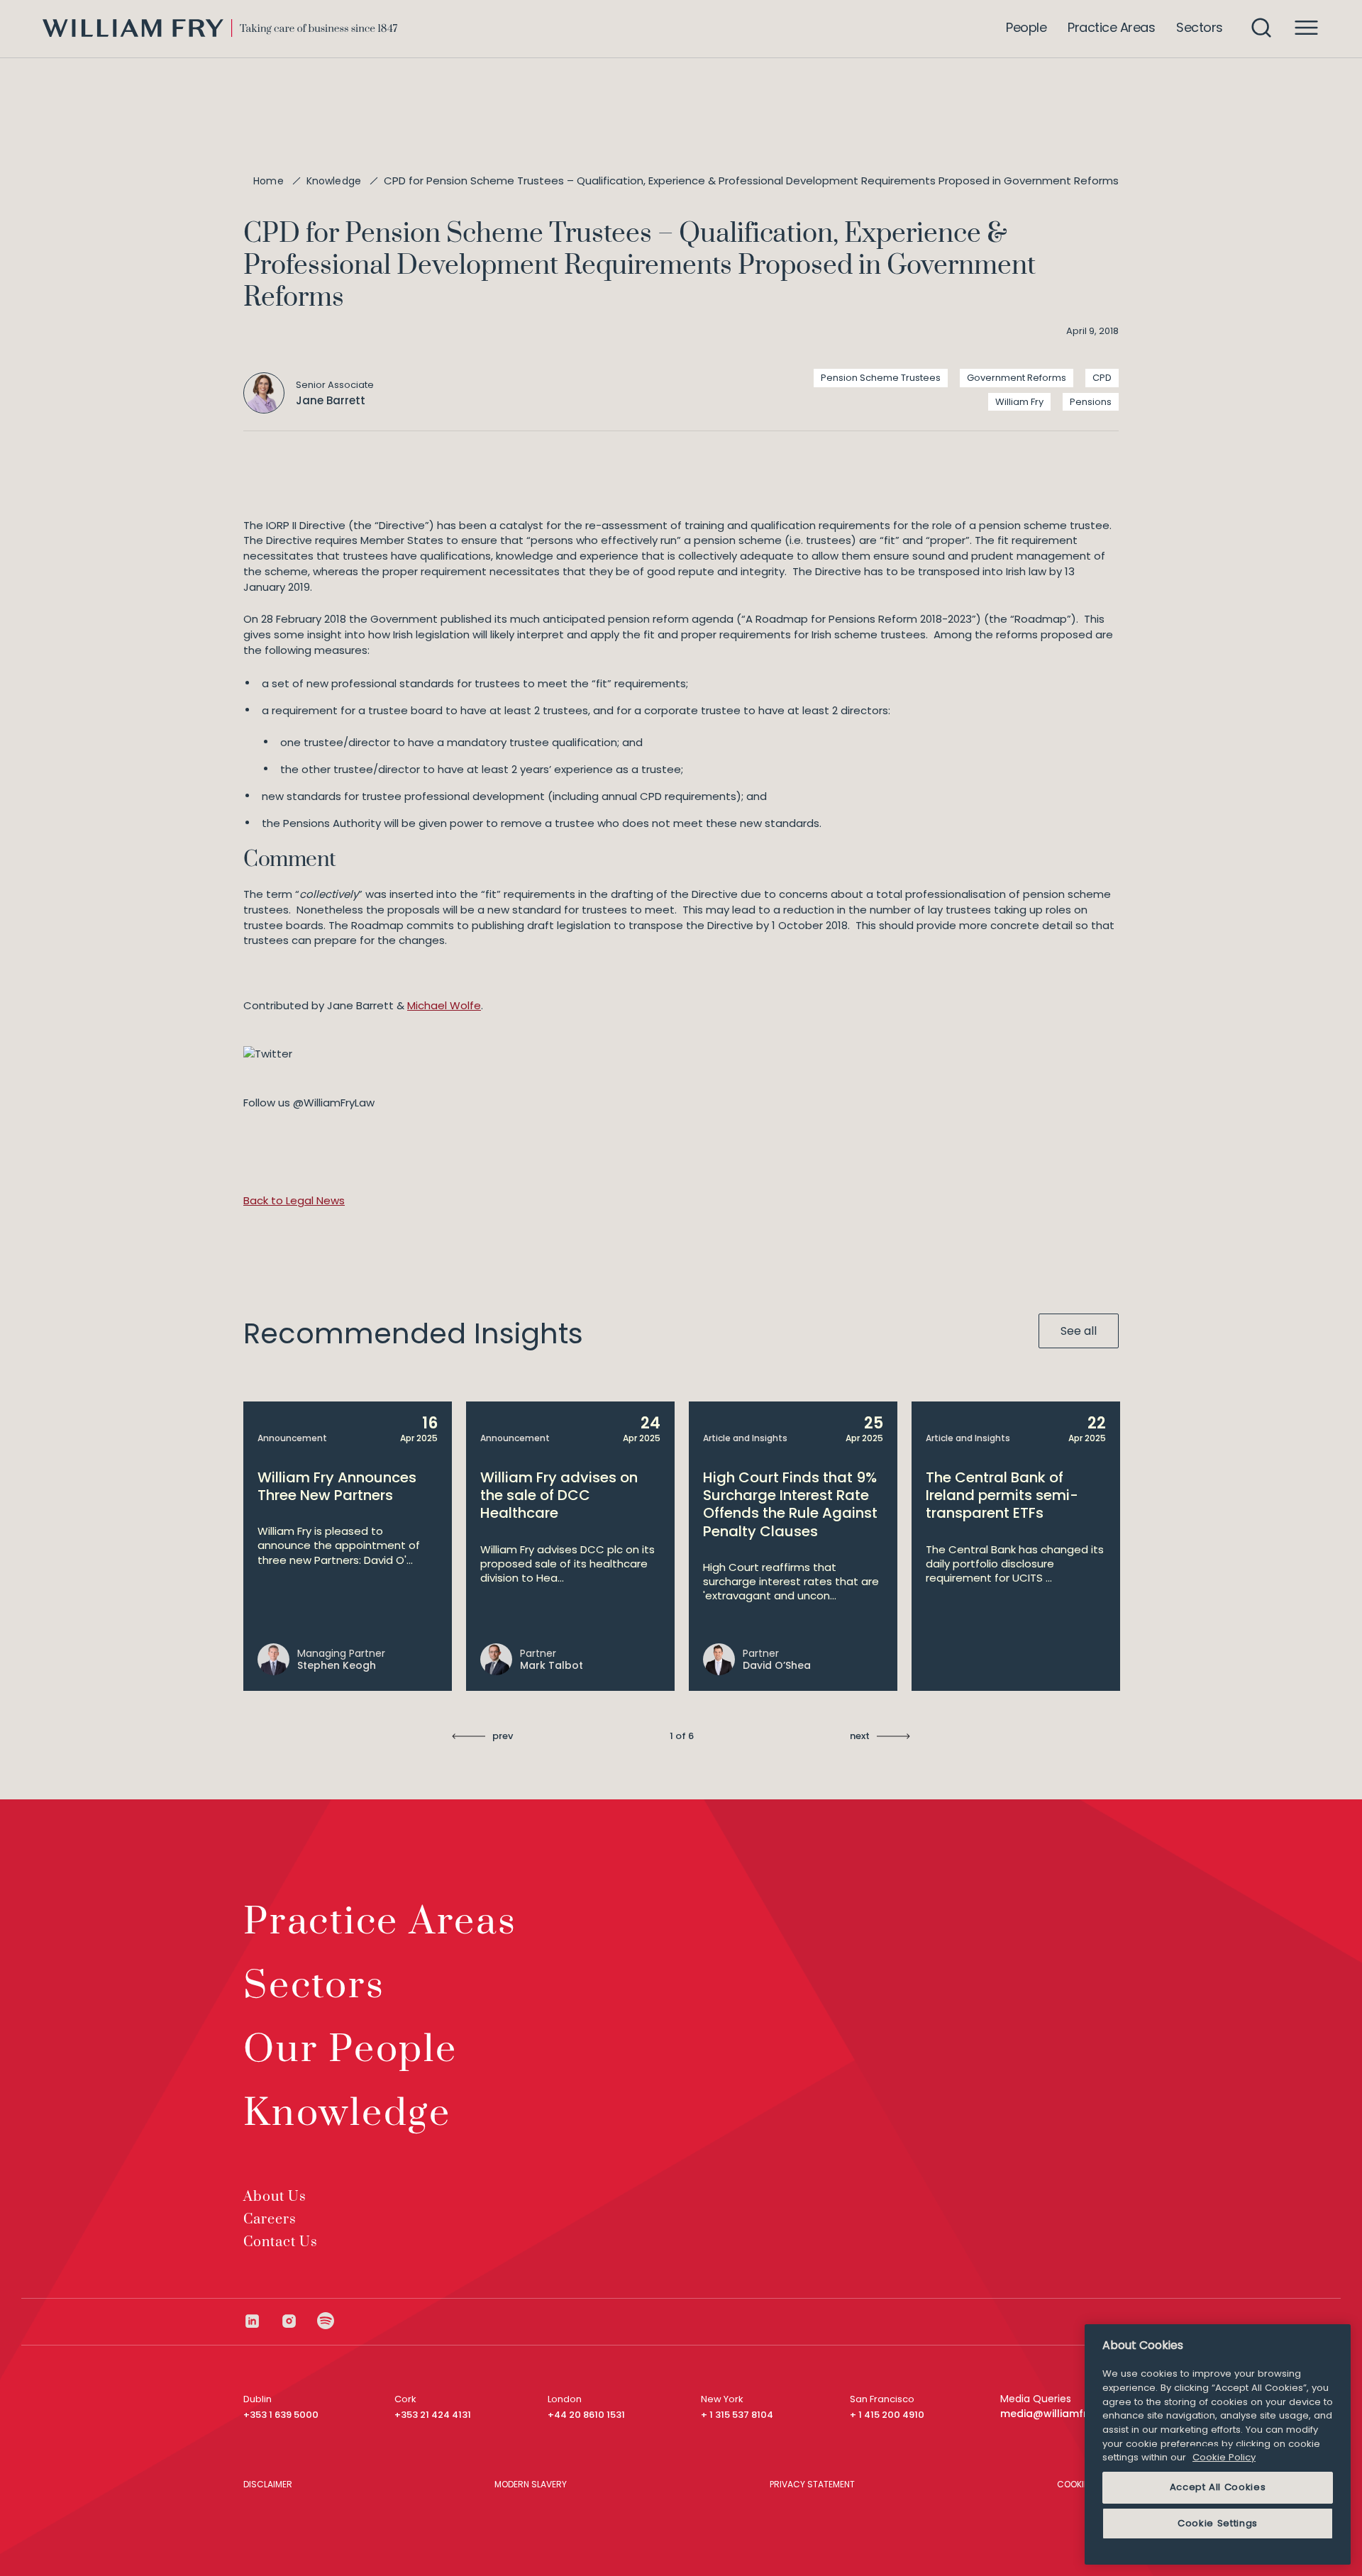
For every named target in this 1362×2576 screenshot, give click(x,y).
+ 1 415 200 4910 (887, 2415)
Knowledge (334, 181)
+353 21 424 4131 (433, 2415)
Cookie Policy (1224, 2457)
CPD (1102, 378)
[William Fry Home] (220, 28)
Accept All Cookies (1218, 2487)
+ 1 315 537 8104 (737, 2415)
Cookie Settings (1218, 2523)
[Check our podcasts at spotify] (326, 2321)
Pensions (1091, 402)
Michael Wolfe (444, 1005)
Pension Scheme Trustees (881, 378)
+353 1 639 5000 (281, 2415)
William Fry (1019, 402)
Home (268, 181)
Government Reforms (1017, 378)
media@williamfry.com (1059, 2414)
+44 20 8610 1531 (586, 2415)
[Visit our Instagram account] (299, 2321)
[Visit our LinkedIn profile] (262, 2321)
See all (1079, 1331)
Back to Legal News (294, 1200)
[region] (1218, 2444)
